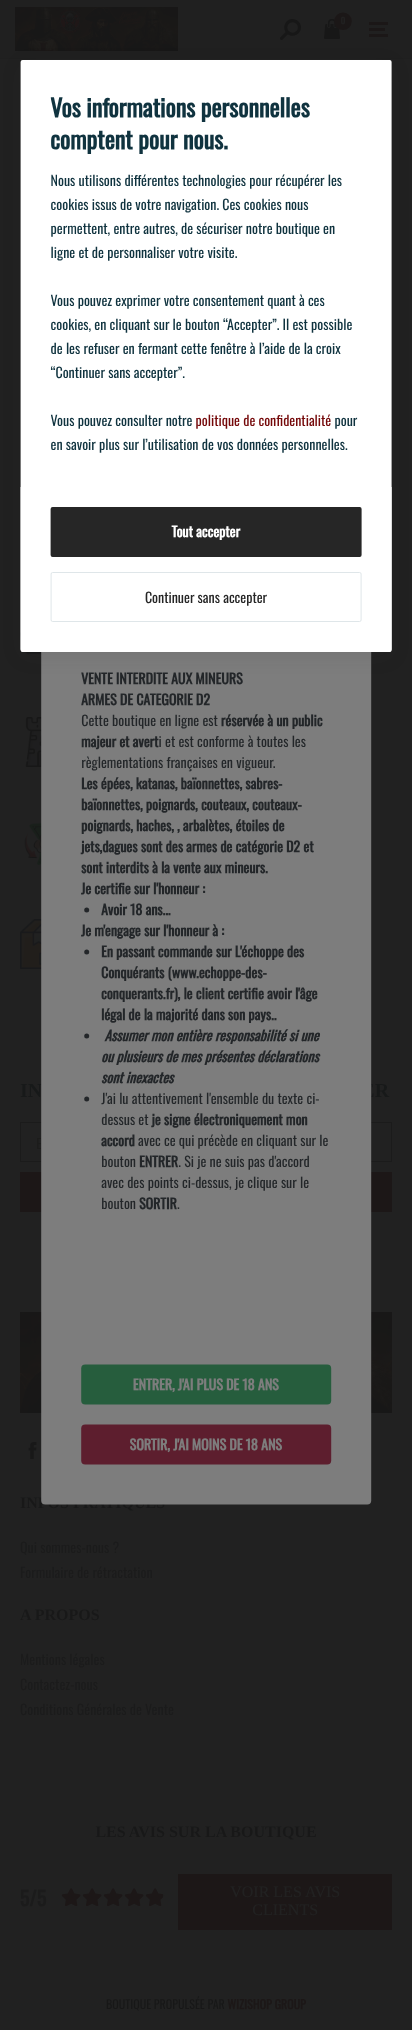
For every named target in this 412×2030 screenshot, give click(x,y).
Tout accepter (206, 531)
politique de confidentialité (264, 420)
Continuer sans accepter (206, 597)
